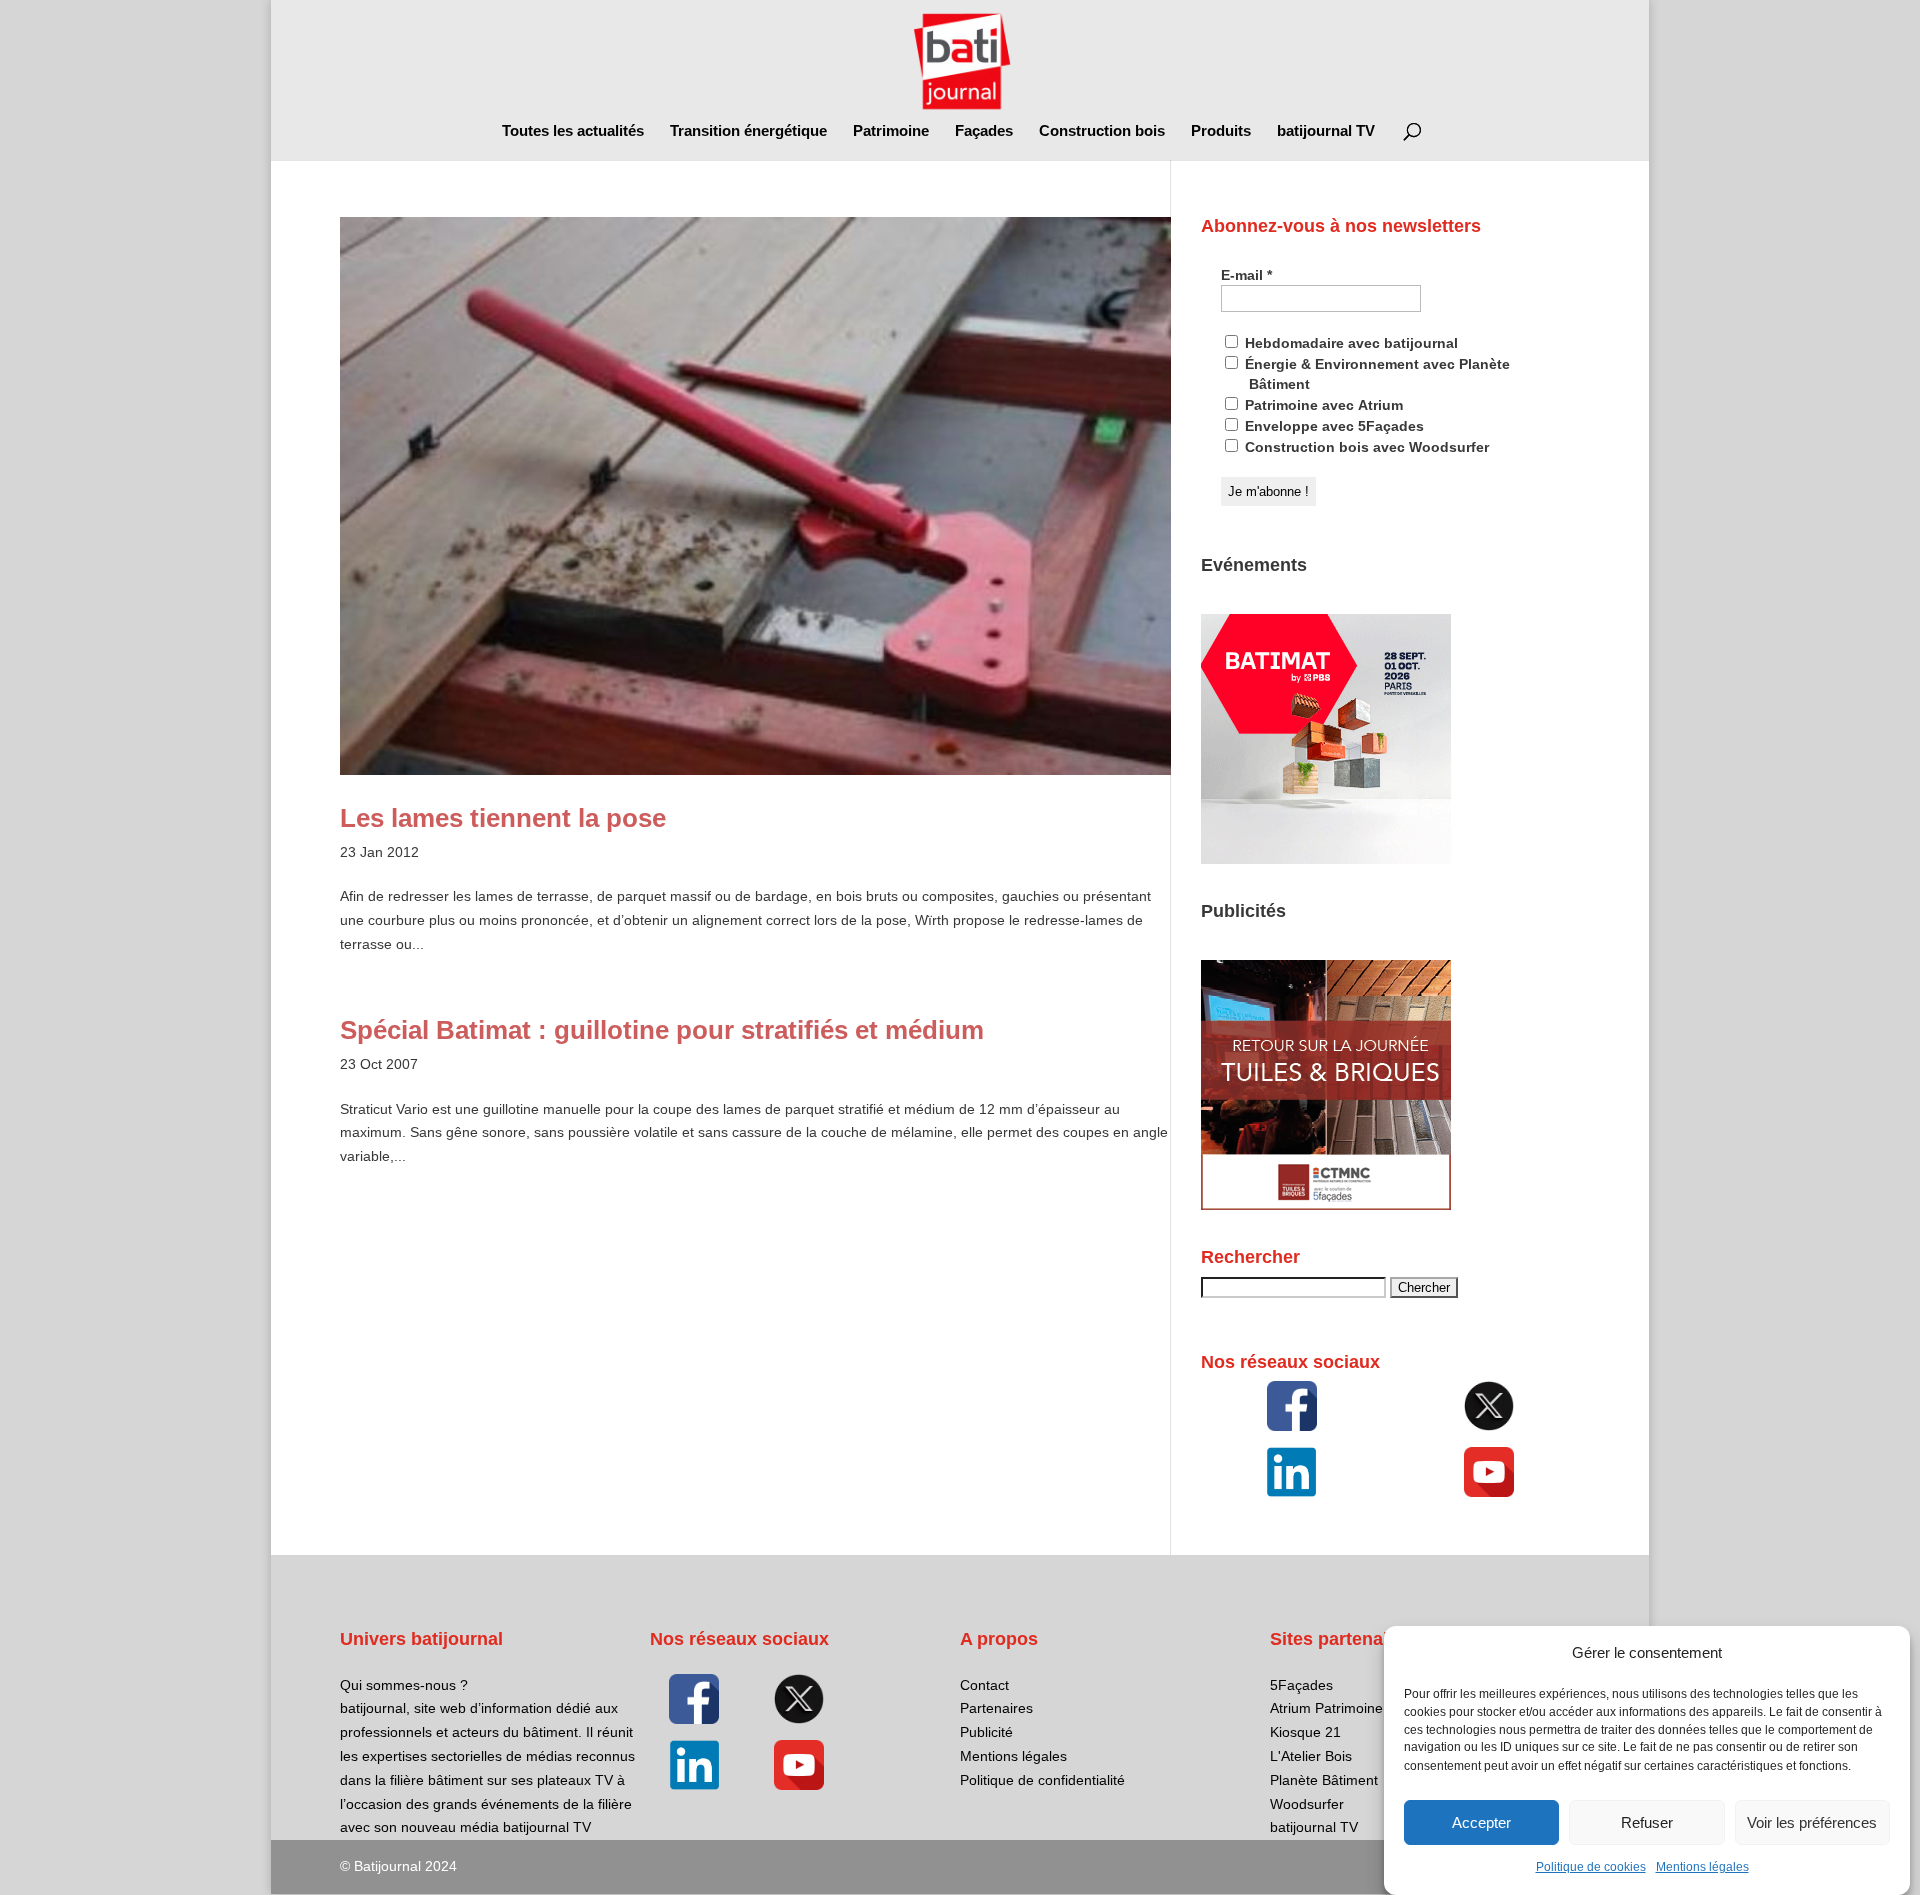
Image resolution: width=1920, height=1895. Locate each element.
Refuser (1647, 1822)
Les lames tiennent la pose (503, 818)
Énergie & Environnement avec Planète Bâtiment (1375, 374)
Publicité (986, 1732)
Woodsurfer (1307, 1804)
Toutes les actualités (573, 131)
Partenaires (996, 1708)
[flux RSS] (1292, 1406)
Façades (984, 131)
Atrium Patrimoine (1326, 1708)
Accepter (1481, 1822)
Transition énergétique (748, 131)
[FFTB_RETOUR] (1326, 1205)
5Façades (1301, 1685)
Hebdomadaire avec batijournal (1349, 343)
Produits (1221, 131)
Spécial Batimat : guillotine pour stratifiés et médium (662, 1030)
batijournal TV (1326, 131)
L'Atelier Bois (1311, 1756)
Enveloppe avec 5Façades (1332, 426)
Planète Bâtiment (1324, 1780)
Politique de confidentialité (1042, 1780)
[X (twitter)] (1489, 1406)
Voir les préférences (1812, 1822)
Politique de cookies (1591, 1867)
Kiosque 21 (1305, 1732)
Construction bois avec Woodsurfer (1365, 447)
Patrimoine (891, 131)
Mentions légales (1702, 1867)
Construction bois (1102, 131)
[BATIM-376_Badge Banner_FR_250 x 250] (1326, 859)
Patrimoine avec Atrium (1322, 405)
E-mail (1246, 275)
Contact (984, 1685)
